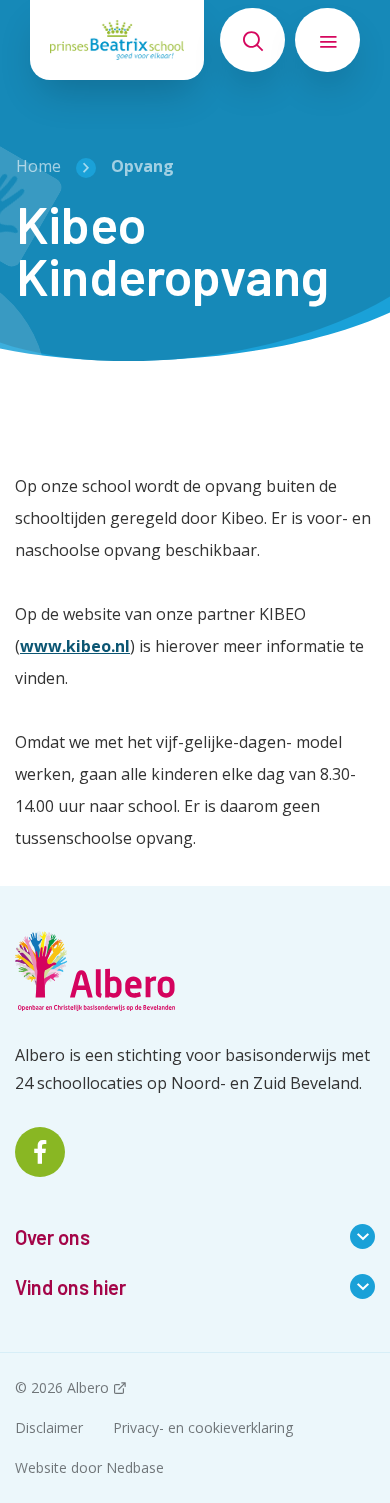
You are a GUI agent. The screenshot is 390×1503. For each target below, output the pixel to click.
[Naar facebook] (40, 1152)
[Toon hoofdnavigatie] (327, 40)
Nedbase (135, 1467)
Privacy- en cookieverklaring (203, 1427)
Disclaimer (49, 1427)
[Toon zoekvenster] (252, 40)
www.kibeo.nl (75, 646)
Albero (88, 1387)
